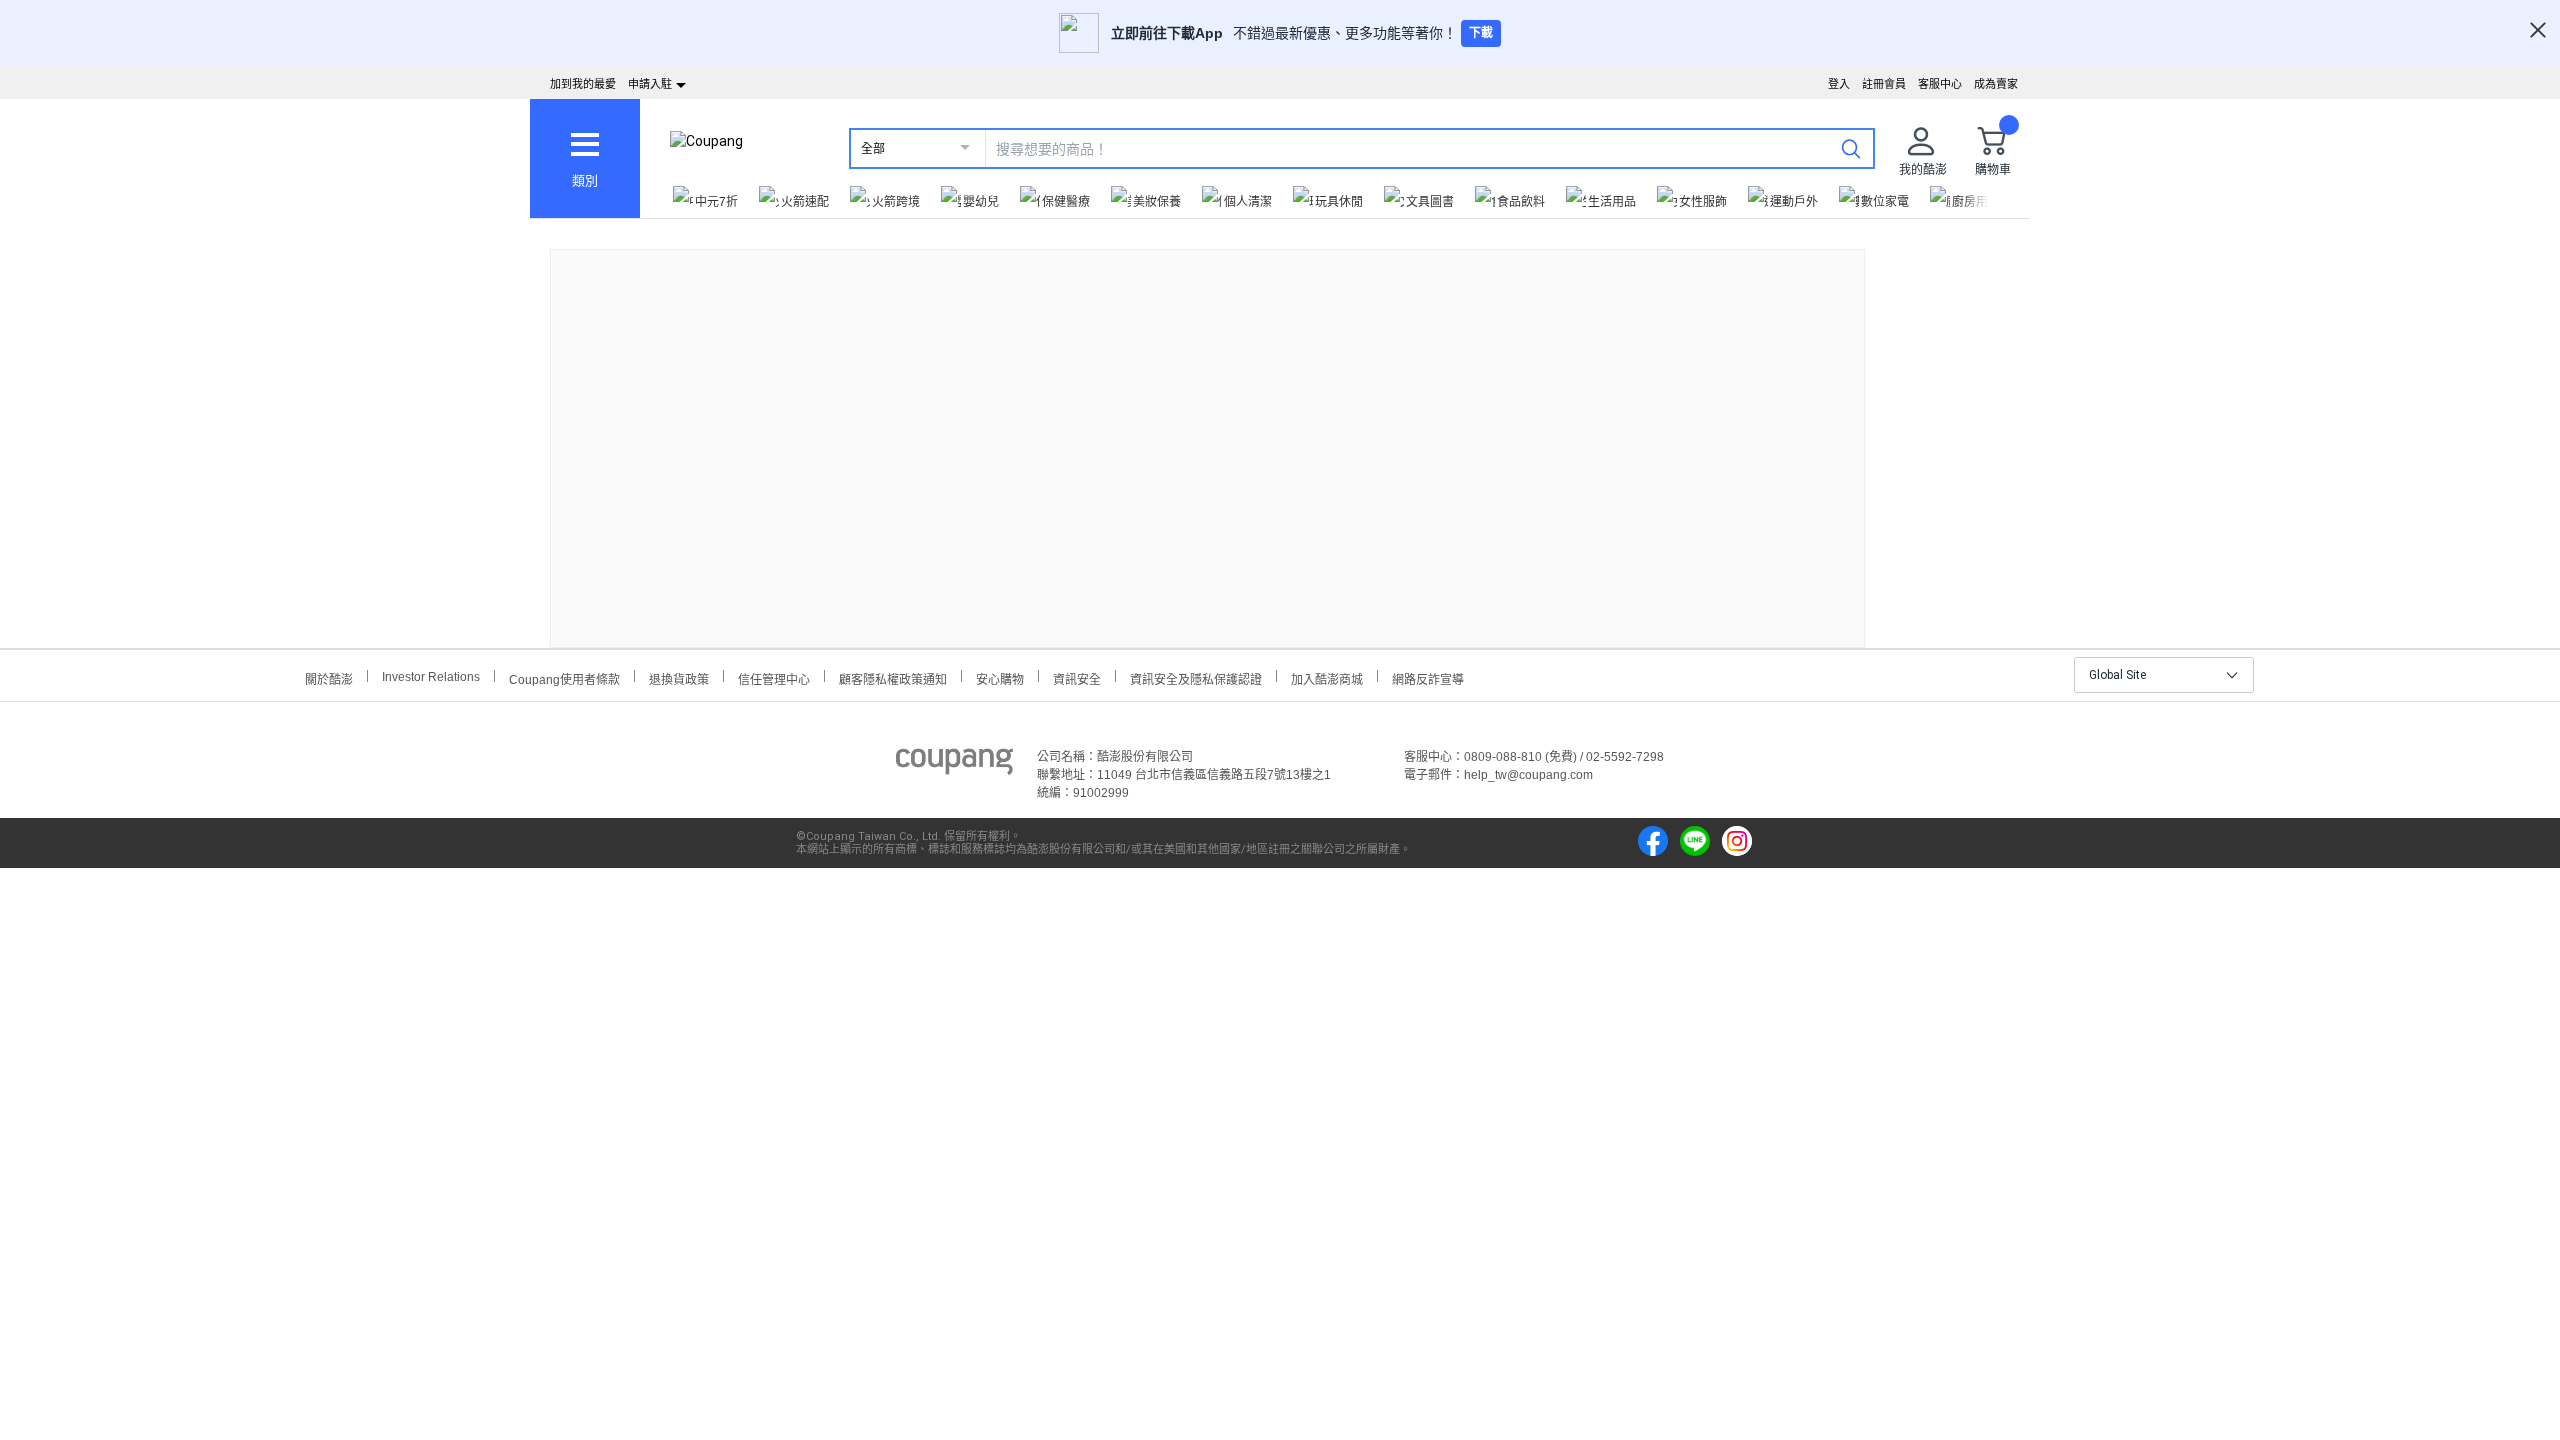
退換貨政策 (679, 677)
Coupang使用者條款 (564, 677)
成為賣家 (1996, 84)
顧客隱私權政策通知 (893, 677)
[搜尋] (1851, 148)
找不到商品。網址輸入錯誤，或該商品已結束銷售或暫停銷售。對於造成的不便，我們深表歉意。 (1208, 432)
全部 (873, 149)
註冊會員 (1884, 84)
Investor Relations (431, 676)
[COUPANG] (954, 765)
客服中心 (1940, 84)
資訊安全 (1077, 677)
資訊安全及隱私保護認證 (1196, 677)
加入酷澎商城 (1327, 677)
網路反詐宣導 (1428, 677)
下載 (1481, 33)
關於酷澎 (329, 677)
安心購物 (1000, 677)
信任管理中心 (774, 677)
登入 (1839, 84)
